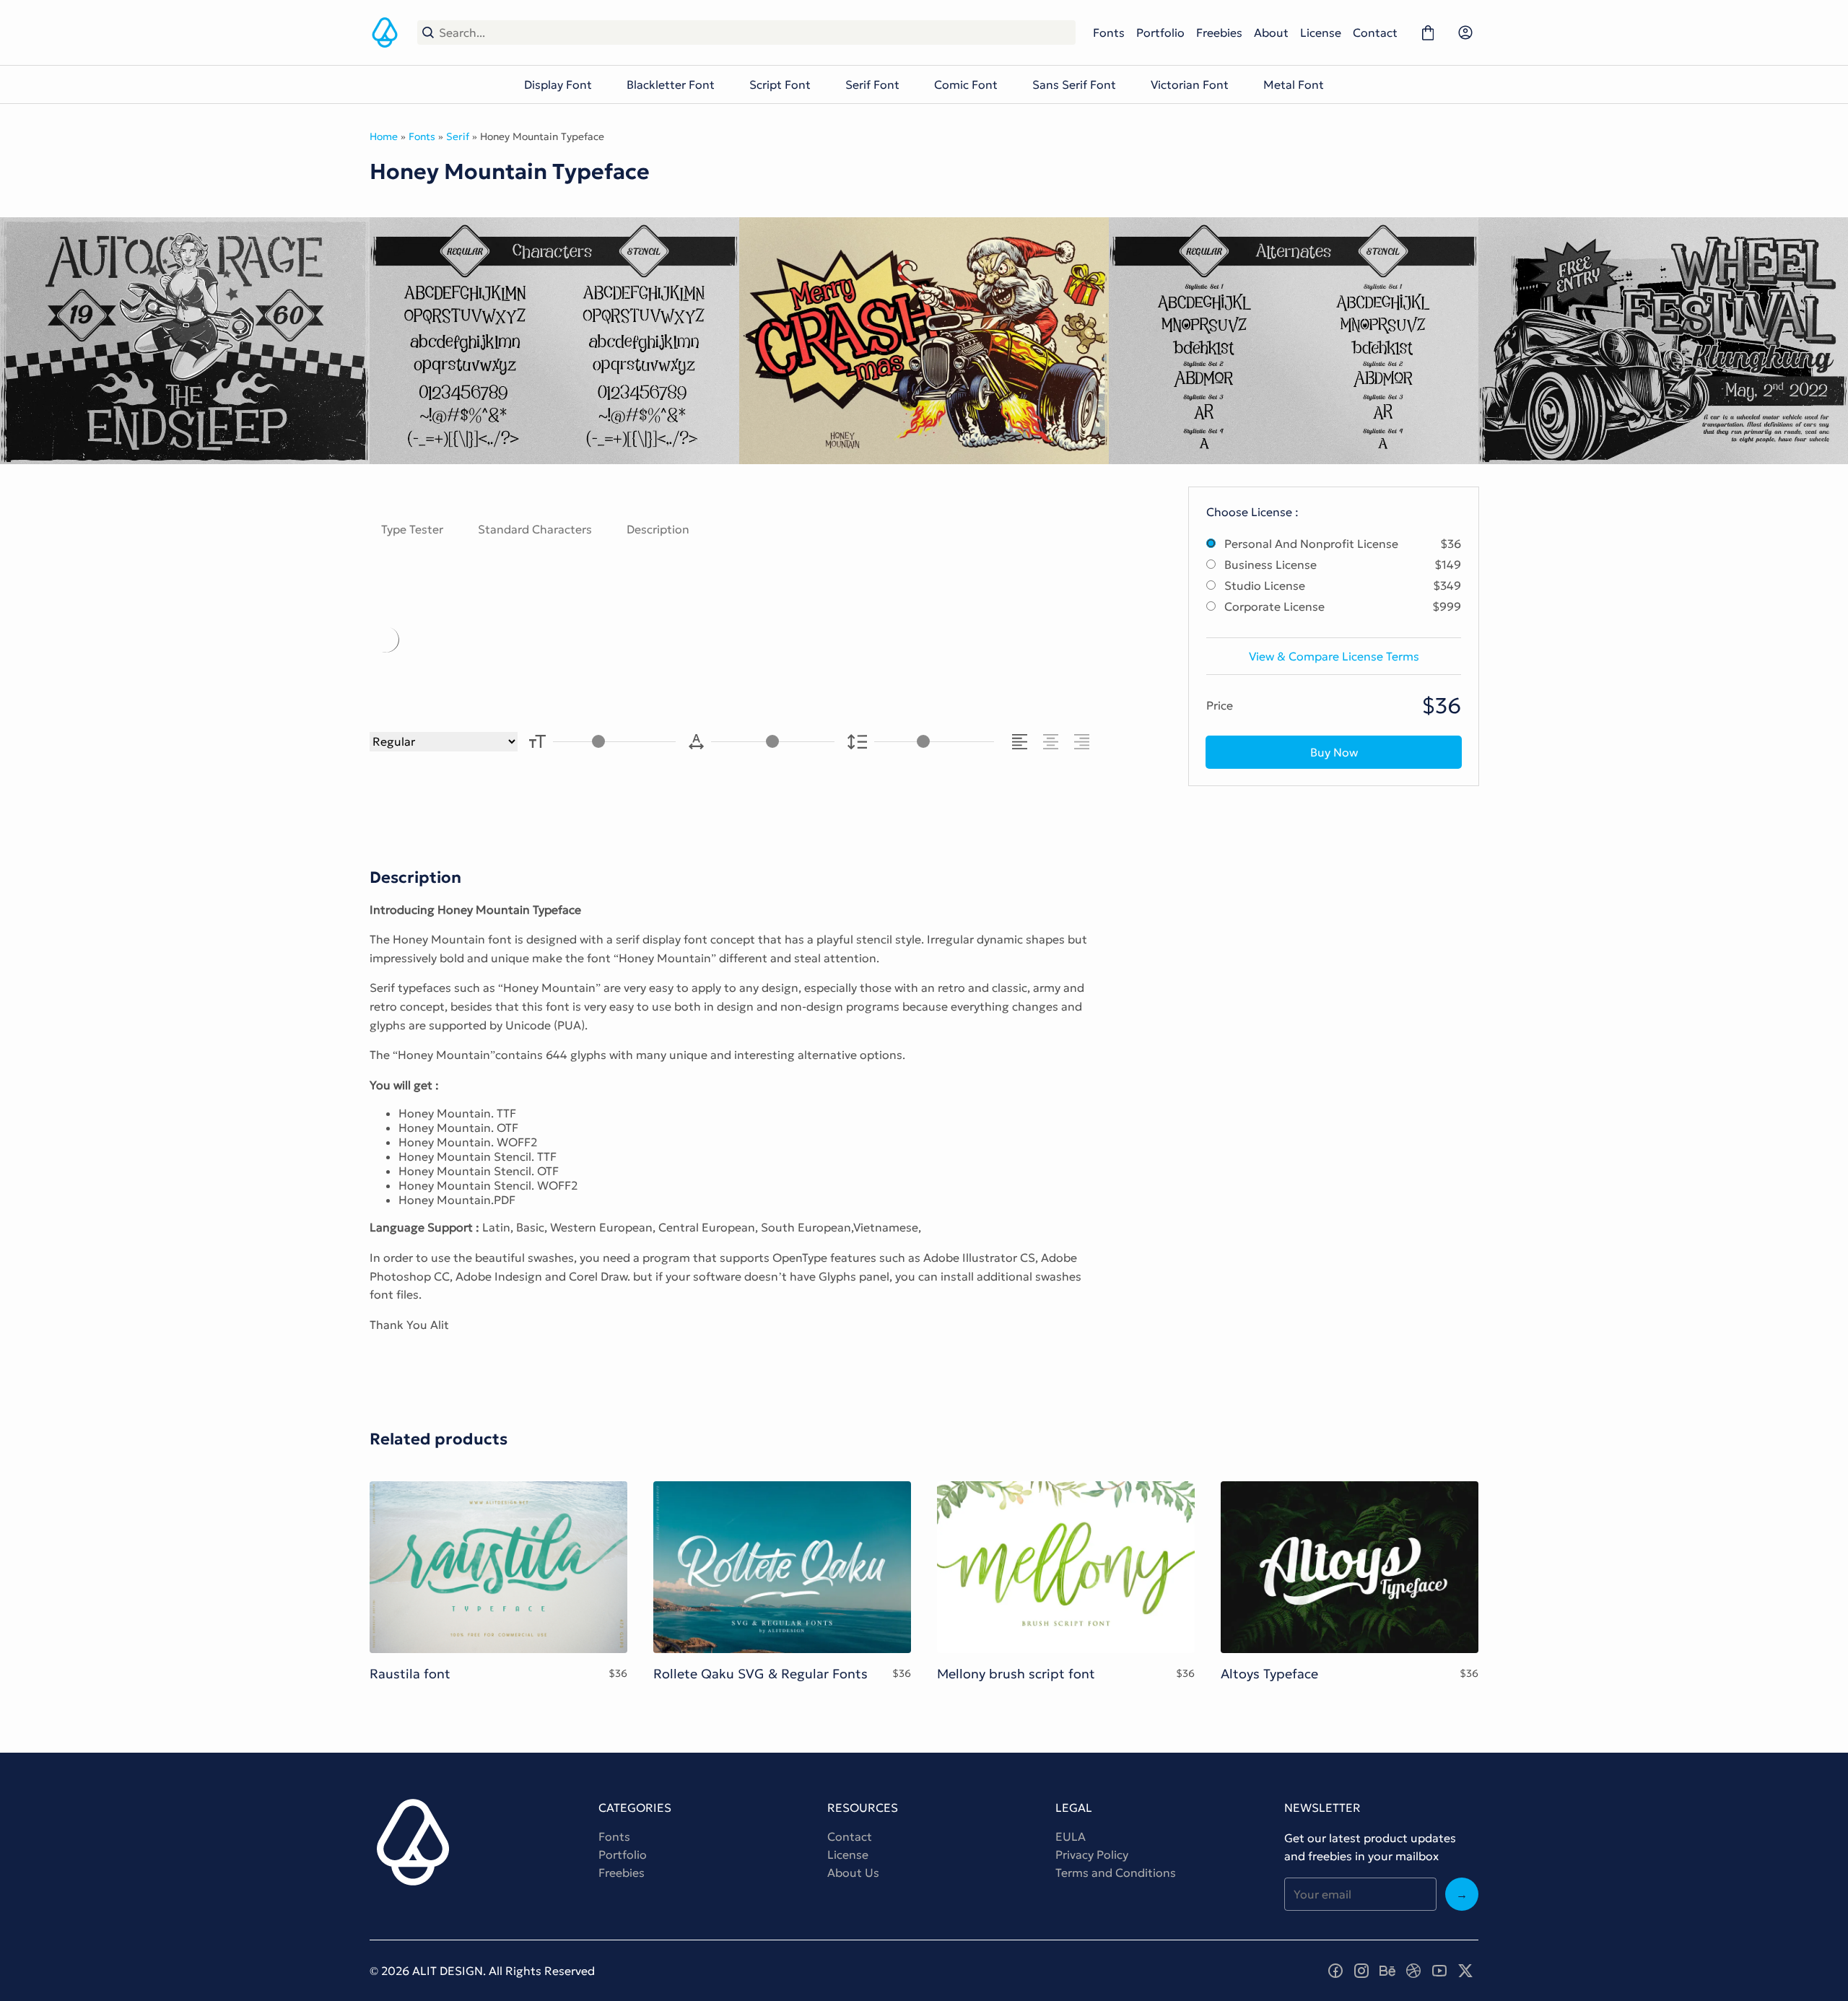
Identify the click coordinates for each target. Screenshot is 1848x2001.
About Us (853, 1873)
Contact (1375, 32)
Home (384, 136)
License (1321, 32)
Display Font (558, 84)
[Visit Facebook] (1335, 1971)
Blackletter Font (671, 84)
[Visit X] (1465, 1971)
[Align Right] (1084, 742)
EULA (1071, 1836)
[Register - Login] (1465, 32)
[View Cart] (1428, 32)
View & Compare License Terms (1334, 656)
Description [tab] (658, 529)
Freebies (1219, 32)
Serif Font (872, 84)
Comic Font (966, 84)
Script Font (780, 84)
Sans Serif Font (1074, 84)
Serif (458, 136)
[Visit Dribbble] (1413, 1971)
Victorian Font (1190, 84)
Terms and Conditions (1116, 1873)
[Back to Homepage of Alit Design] (385, 32)
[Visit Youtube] (1439, 1971)
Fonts (1109, 32)
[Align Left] (1022, 742)
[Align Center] (1053, 742)
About (1271, 32)
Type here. (538, 639)
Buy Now (1334, 752)
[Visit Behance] (1387, 1971)
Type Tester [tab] (412, 529)
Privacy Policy (1092, 1854)
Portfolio (1160, 32)
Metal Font (1294, 84)
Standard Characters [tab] (535, 529)
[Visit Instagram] (1361, 1971)
